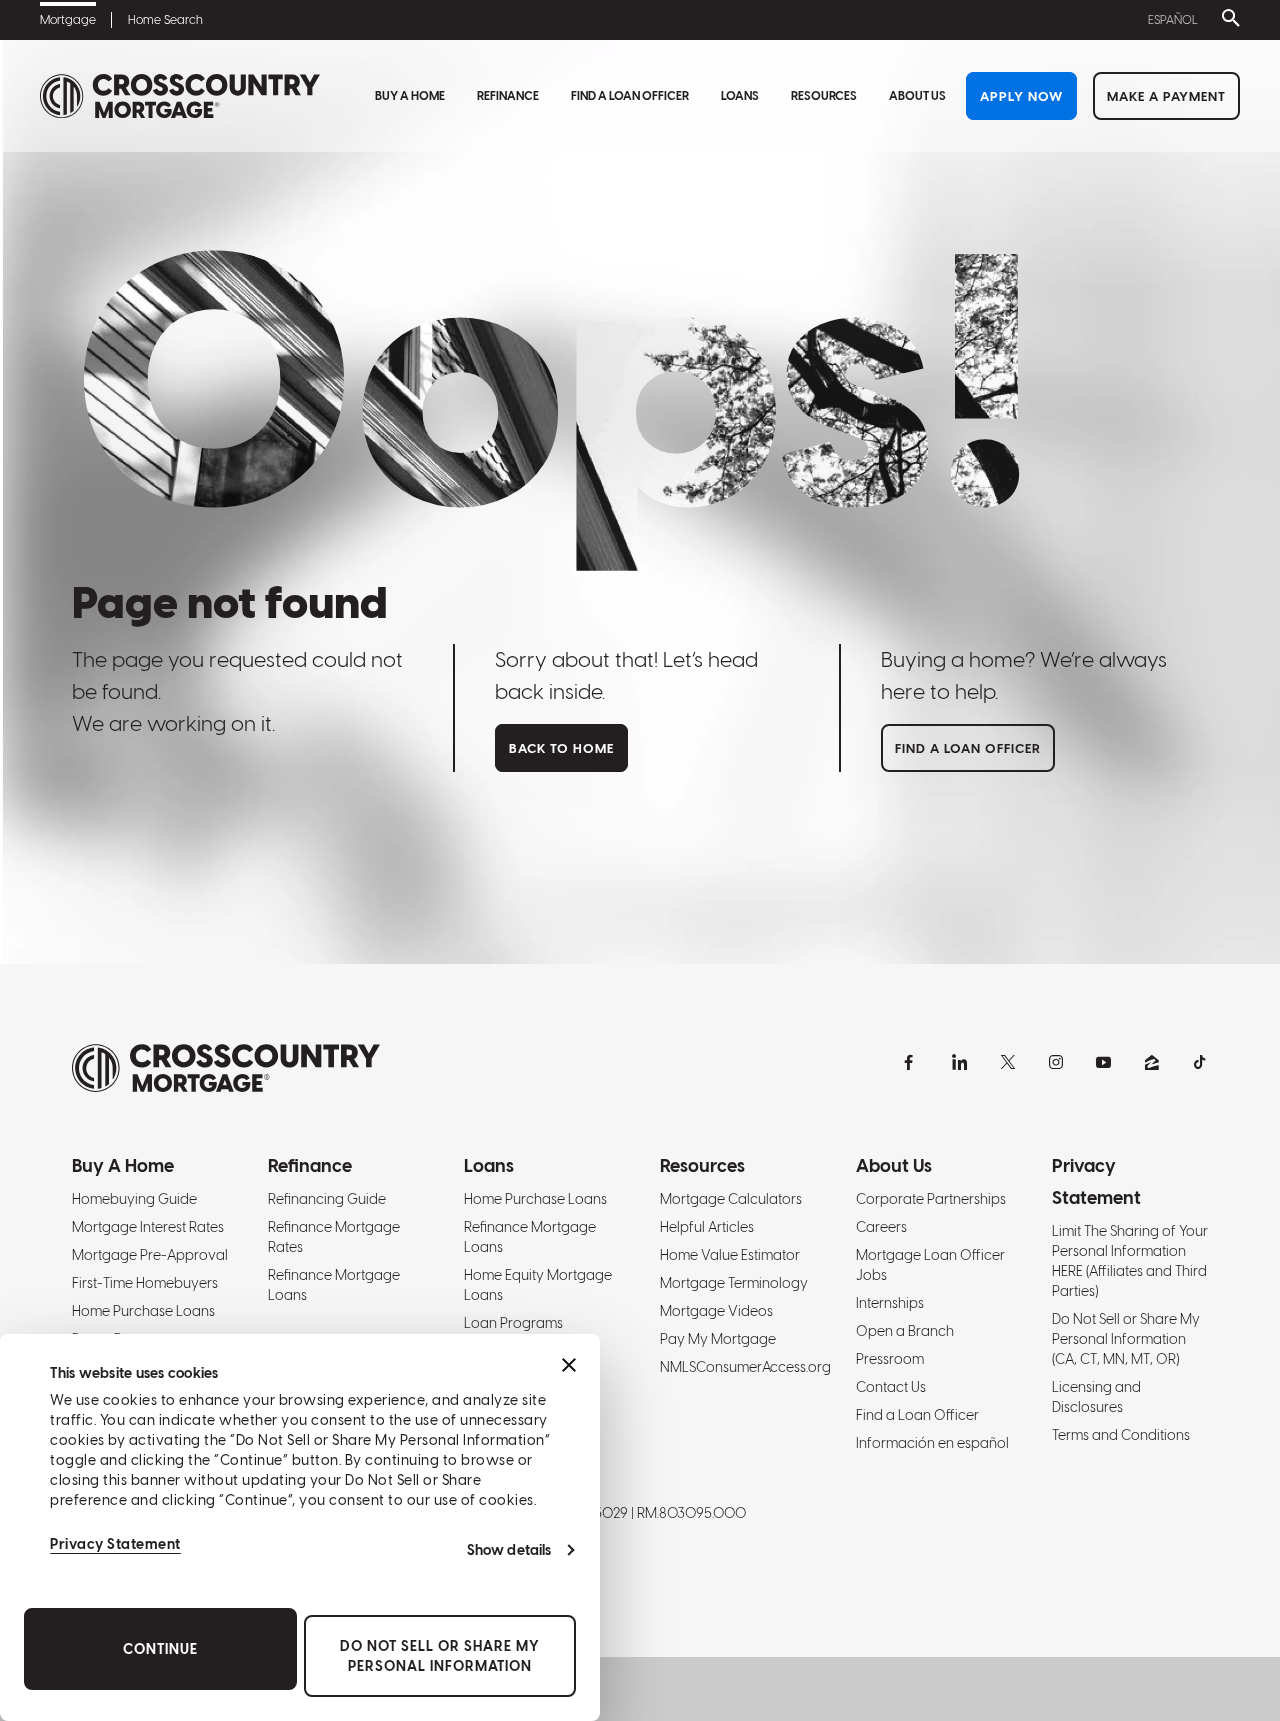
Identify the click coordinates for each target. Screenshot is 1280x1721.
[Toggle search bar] (1227, 20)
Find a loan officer (968, 748)
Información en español (932, 1443)
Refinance (508, 96)
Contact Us (891, 1387)
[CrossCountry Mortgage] (180, 96)
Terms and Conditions (1121, 1435)
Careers (881, 1227)
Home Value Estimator (730, 1255)
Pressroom (890, 1359)
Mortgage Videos (716, 1311)
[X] (1008, 1062)
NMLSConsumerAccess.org (745, 1367)
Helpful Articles (707, 1227)
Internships (890, 1303)
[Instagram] (1056, 1062)
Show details (509, 1550)
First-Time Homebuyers (145, 1283)
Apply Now (1021, 96)
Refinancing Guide (327, 1199)
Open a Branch (905, 1331)
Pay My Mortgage (718, 1339)
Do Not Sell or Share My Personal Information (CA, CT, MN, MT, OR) (1126, 1339)
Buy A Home (410, 96)
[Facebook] (912, 1062)
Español (1173, 20)
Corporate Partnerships (931, 1199)
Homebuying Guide (134, 1199)
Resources (824, 96)
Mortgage (68, 20)
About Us (917, 96)
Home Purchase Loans (143, 1311)
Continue (160, 1649)
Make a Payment (1166, 96)
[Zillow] (1152, 1062)
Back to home (561, 748)
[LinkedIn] (960, 1062)
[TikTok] (1200, 1062)
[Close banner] (569, 1365)
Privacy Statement (115, 1544)
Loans (740, 96)
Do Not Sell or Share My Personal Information (440, 1656)
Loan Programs (513, 1323)
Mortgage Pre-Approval (150, 1255)
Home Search (165, 20)
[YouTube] (1104, 1062)
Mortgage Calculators (731, 1199)
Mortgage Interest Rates (148, 1227)
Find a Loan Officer (630, 96)
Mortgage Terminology (734, 1283)
